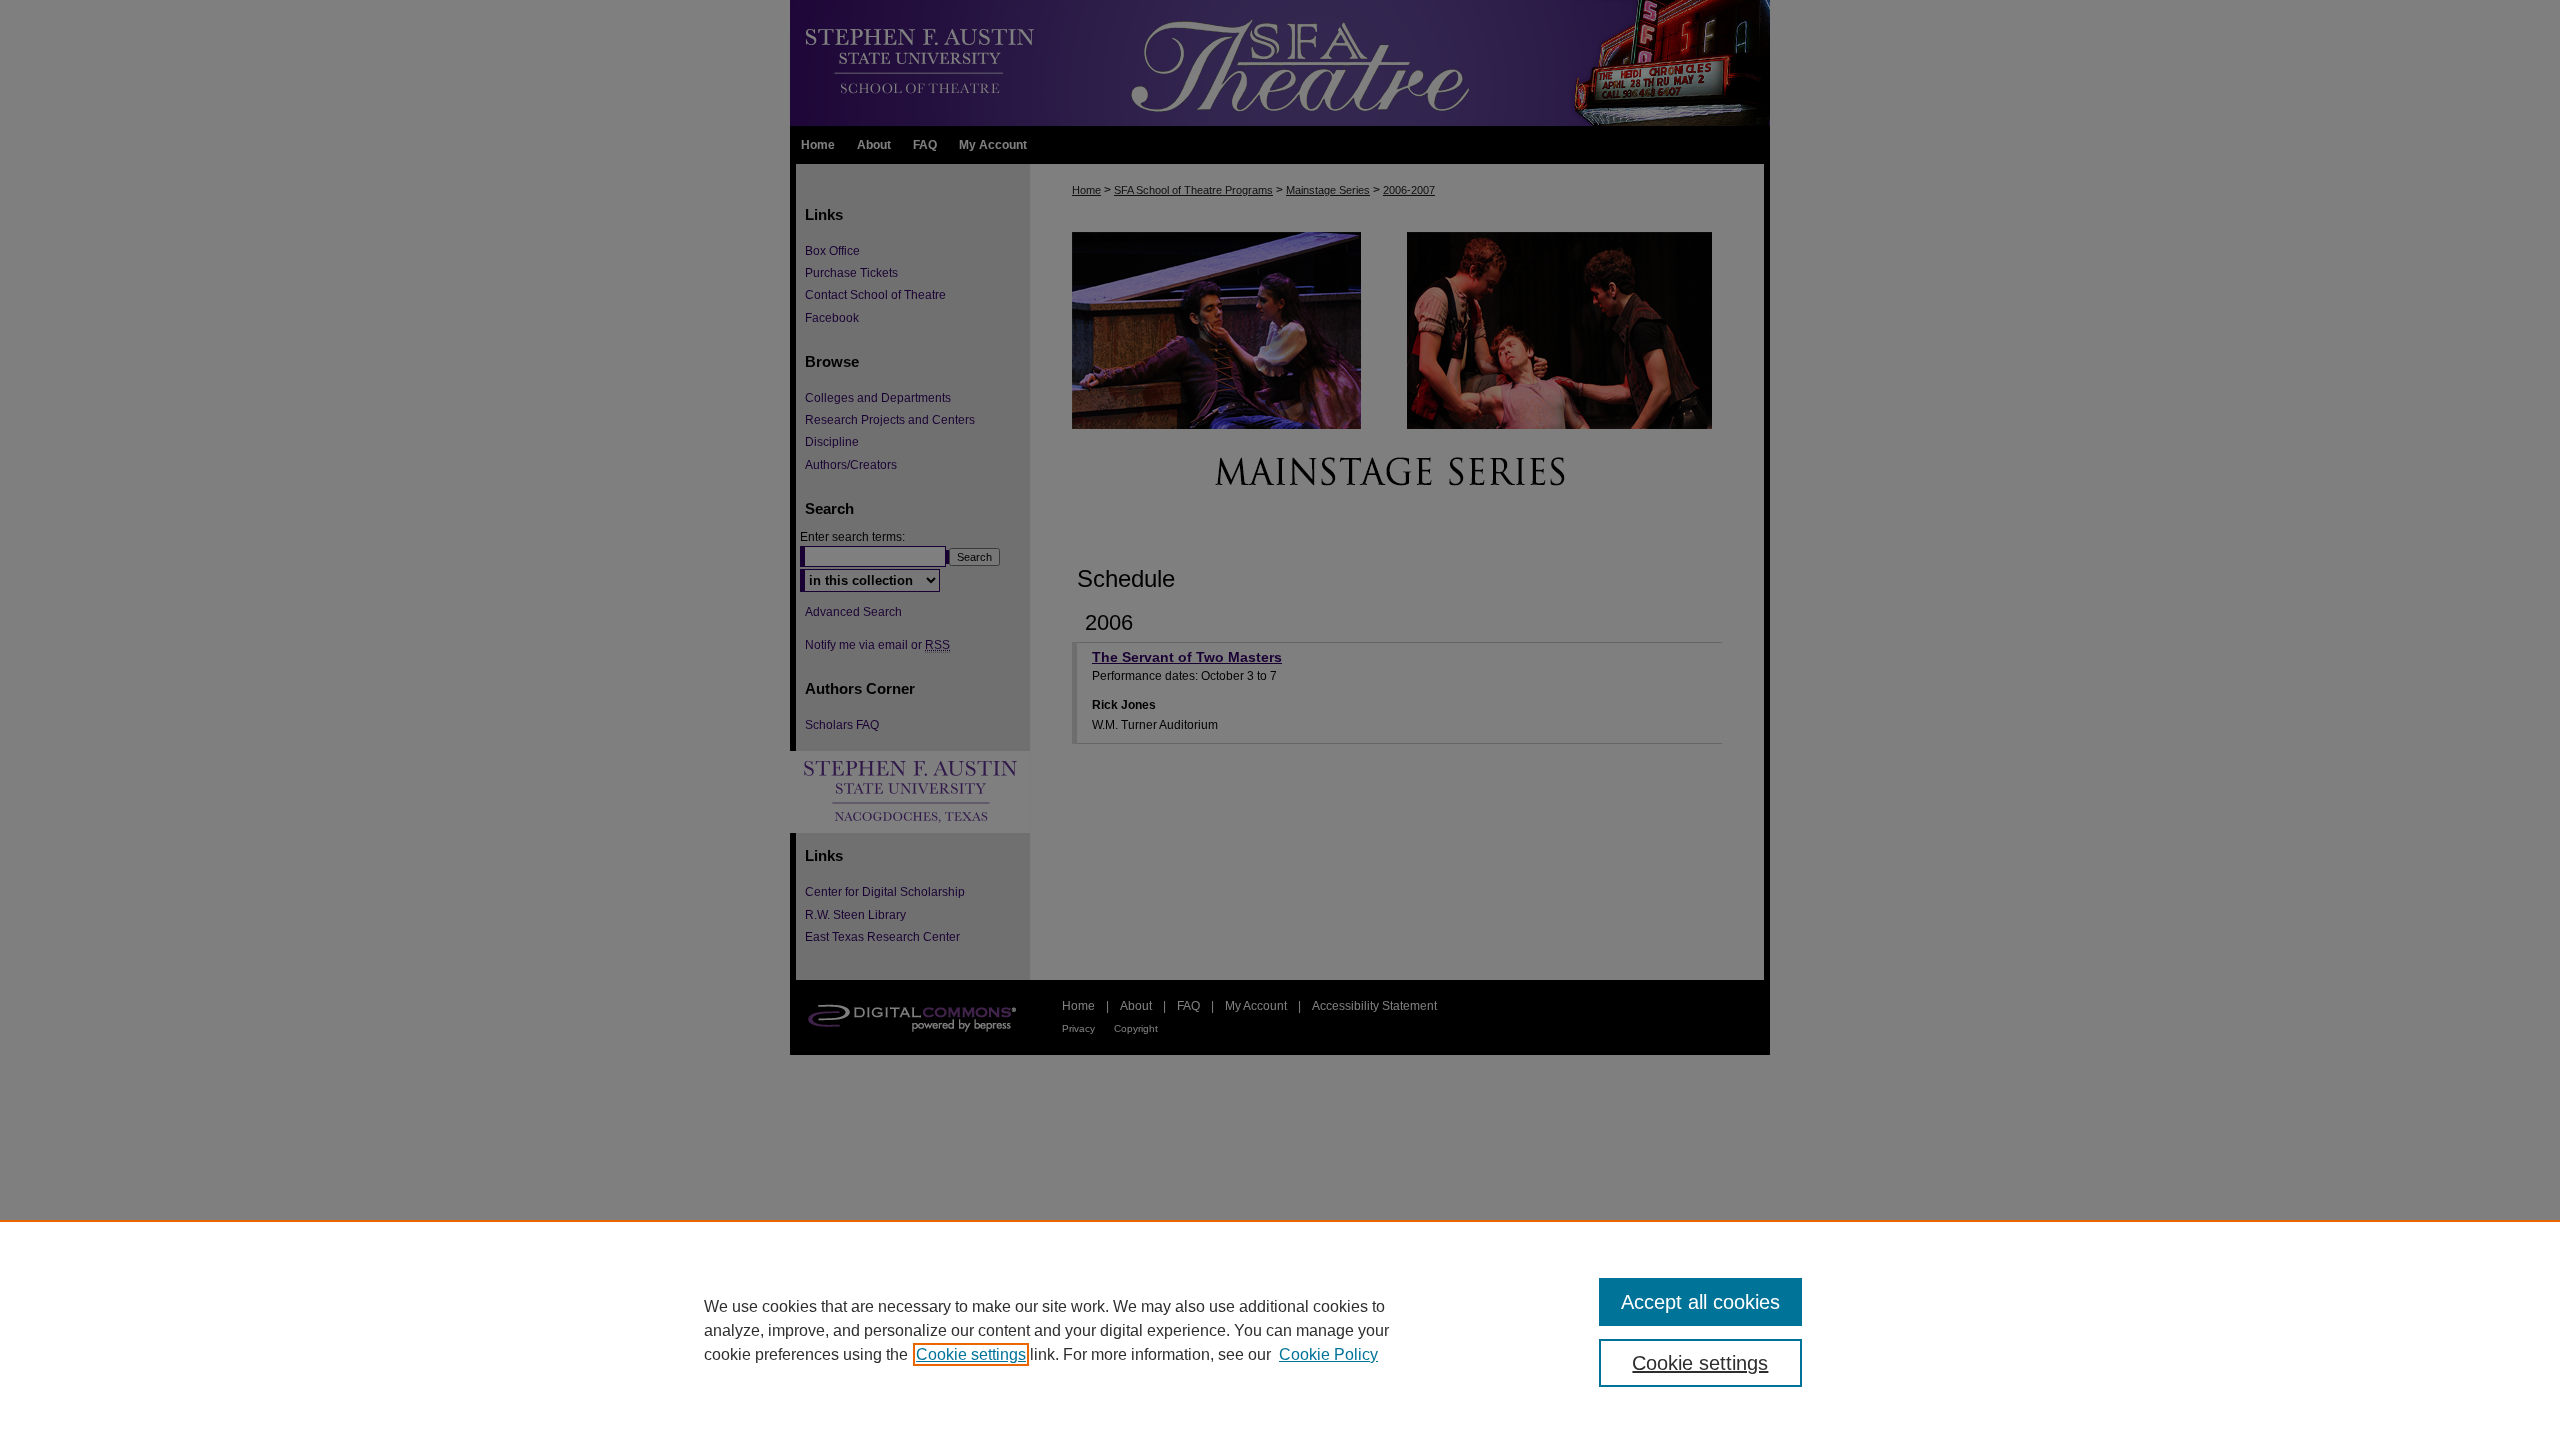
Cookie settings (971, 1354)
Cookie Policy (1328, 1354)
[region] (1280, 1330)
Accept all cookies (1700, 1302)
